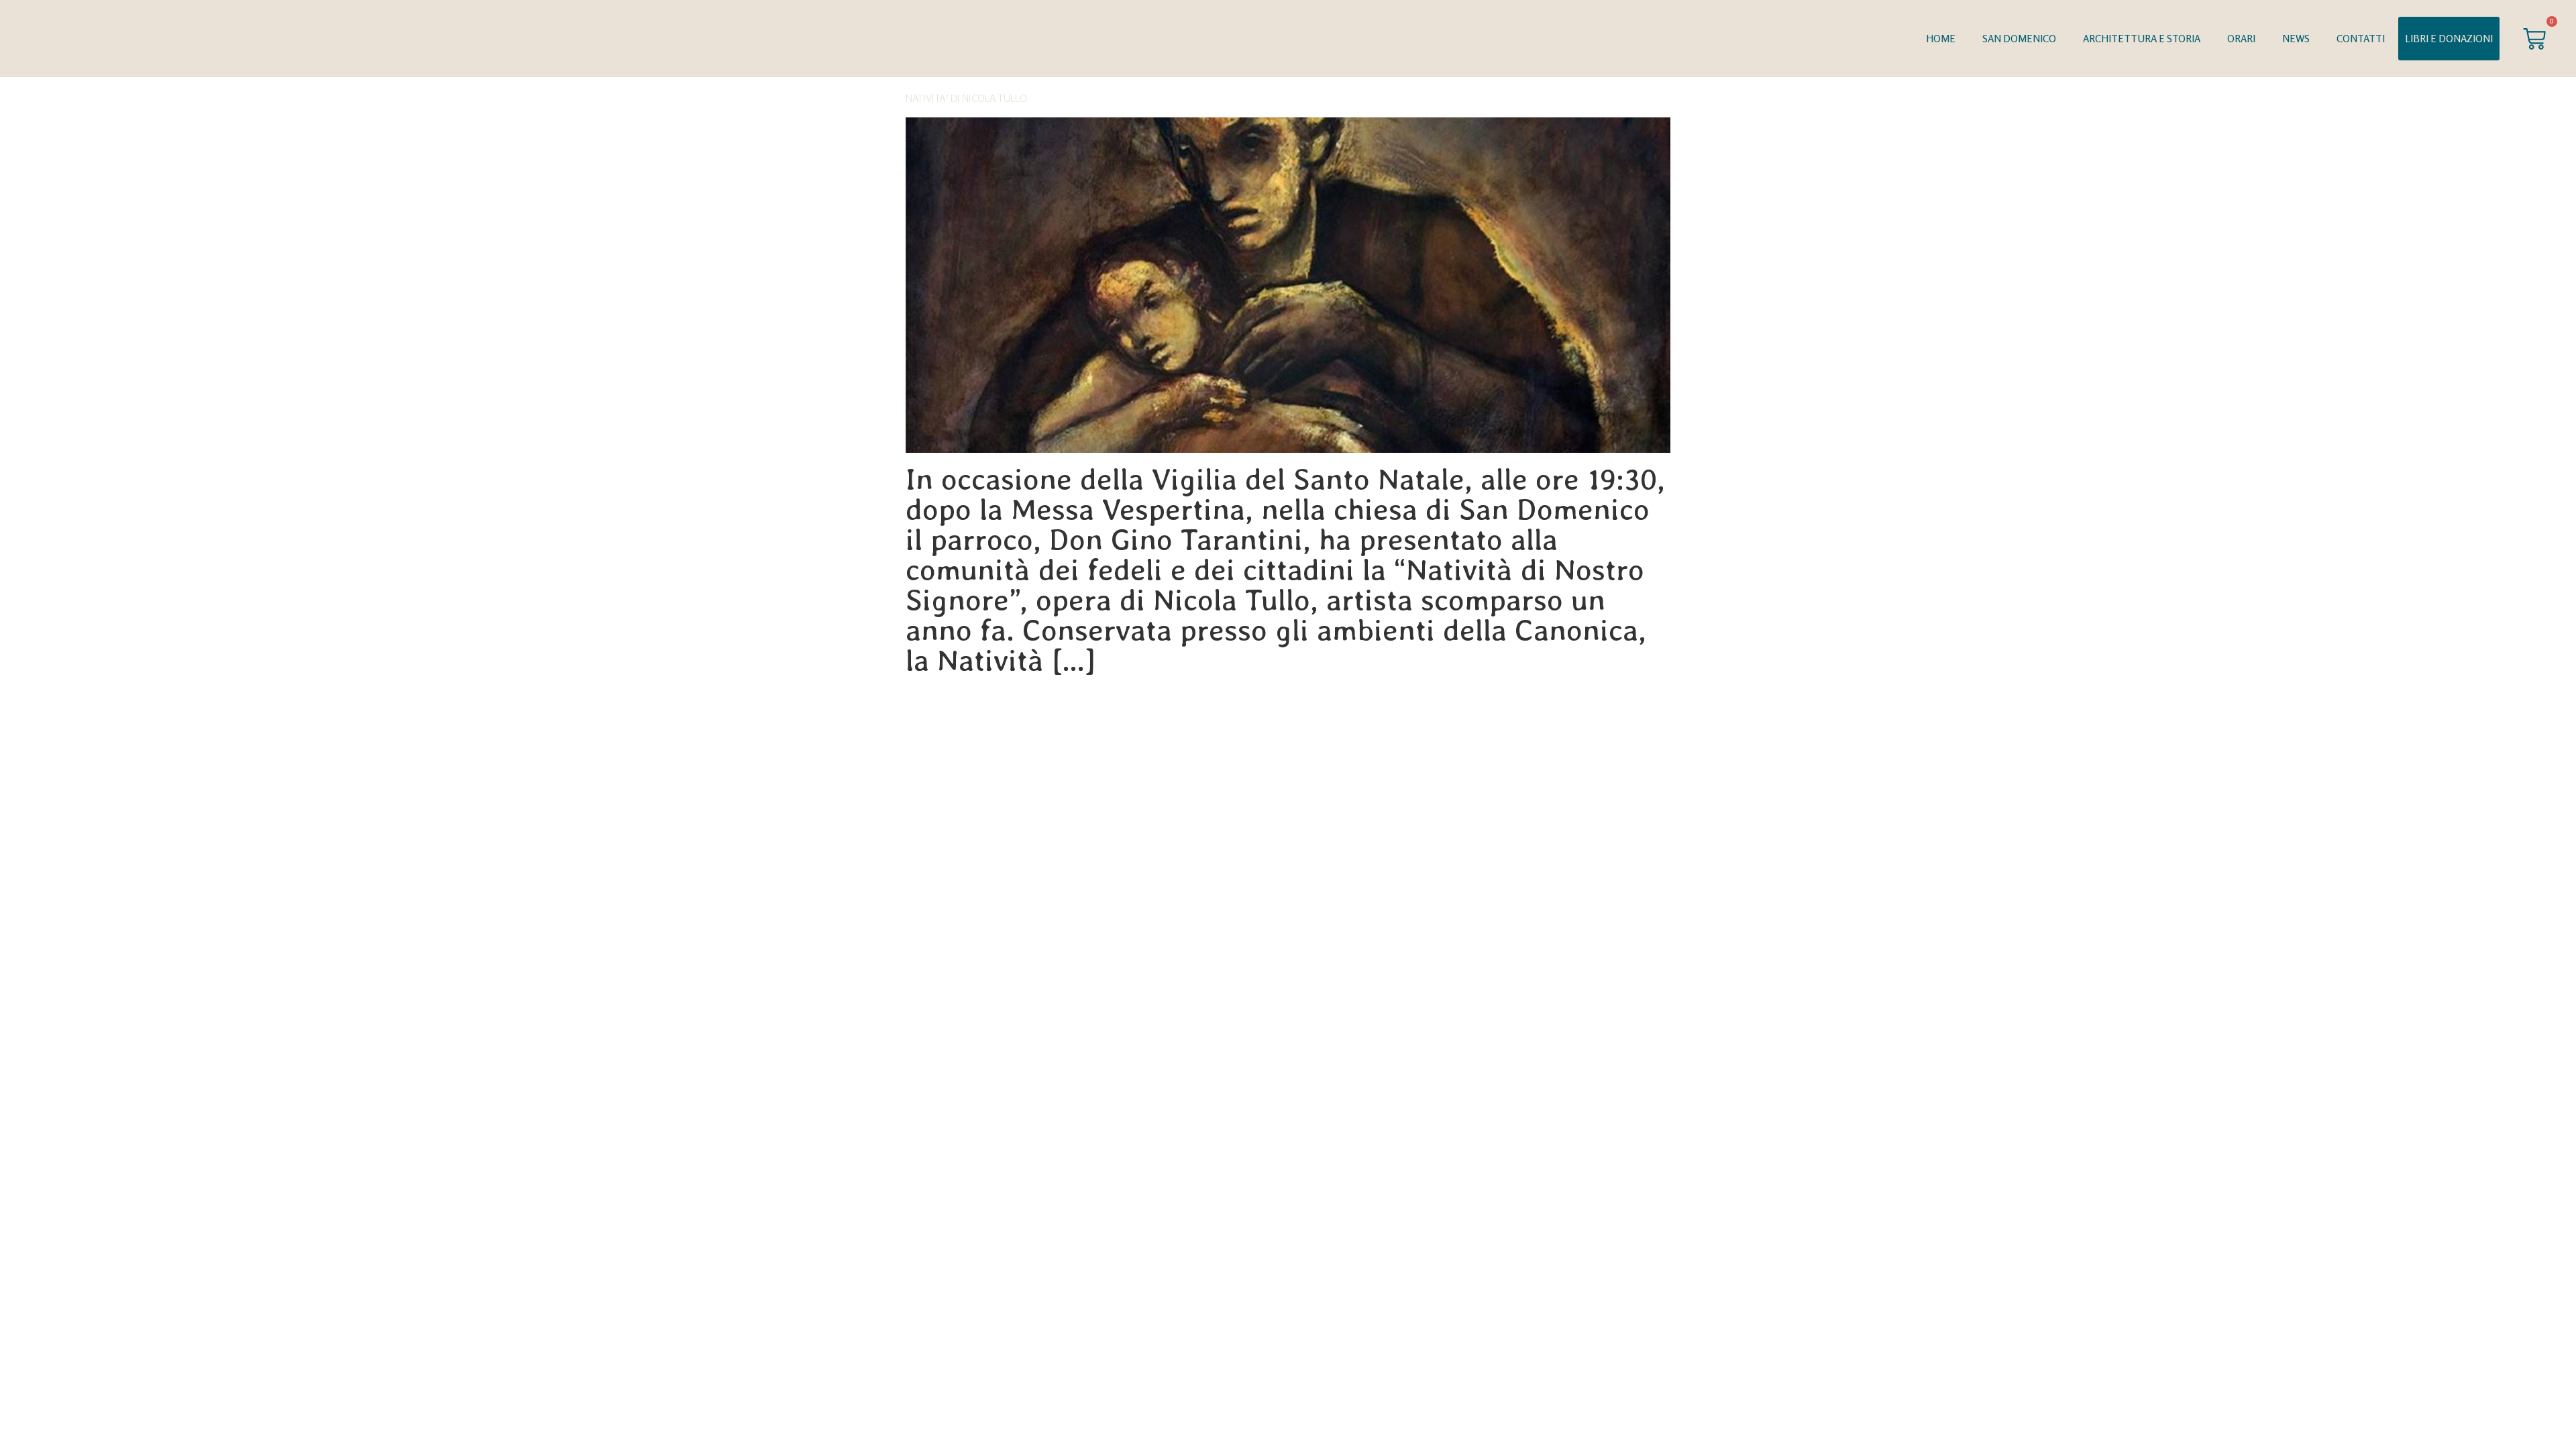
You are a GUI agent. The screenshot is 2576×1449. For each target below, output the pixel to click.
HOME (1941, 39)
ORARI (2241, 39)
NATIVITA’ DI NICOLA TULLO (966, 98)
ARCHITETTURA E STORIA (2142, 39)
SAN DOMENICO (2019, 39)
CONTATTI (2361, 39)
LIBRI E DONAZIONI (2449, 39)
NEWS (2296, 39)
